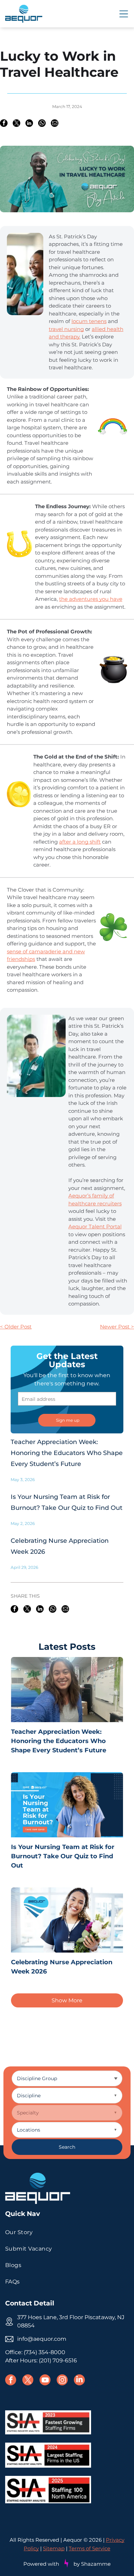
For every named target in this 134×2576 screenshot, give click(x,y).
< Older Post (16, 1327)
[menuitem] (67, 2232)
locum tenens (89, 321)
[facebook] (11, 2381)
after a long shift (80, 842)
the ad (67, 599)
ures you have (105, 599)
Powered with (41, 2564)
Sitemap (54, 2548)
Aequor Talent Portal (95, 1226)
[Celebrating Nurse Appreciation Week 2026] (67, 1920)
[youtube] (45, 2381)
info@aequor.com (42, 2339)
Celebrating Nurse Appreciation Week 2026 (62, 1967)
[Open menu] (124, 14)
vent (81, 599)
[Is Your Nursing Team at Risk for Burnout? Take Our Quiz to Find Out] (67, 1805)
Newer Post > (117, 1327)
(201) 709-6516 (58, 2360)
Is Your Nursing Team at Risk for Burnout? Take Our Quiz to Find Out (63, 1856)
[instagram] (62, 2381)
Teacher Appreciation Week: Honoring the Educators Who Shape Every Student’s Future (67, 1453)
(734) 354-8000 (44, 2352)
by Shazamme (92, 2564)
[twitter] (28, 2381)
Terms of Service (90, 2548)
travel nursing (66, 329)
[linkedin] (79, 2381)
